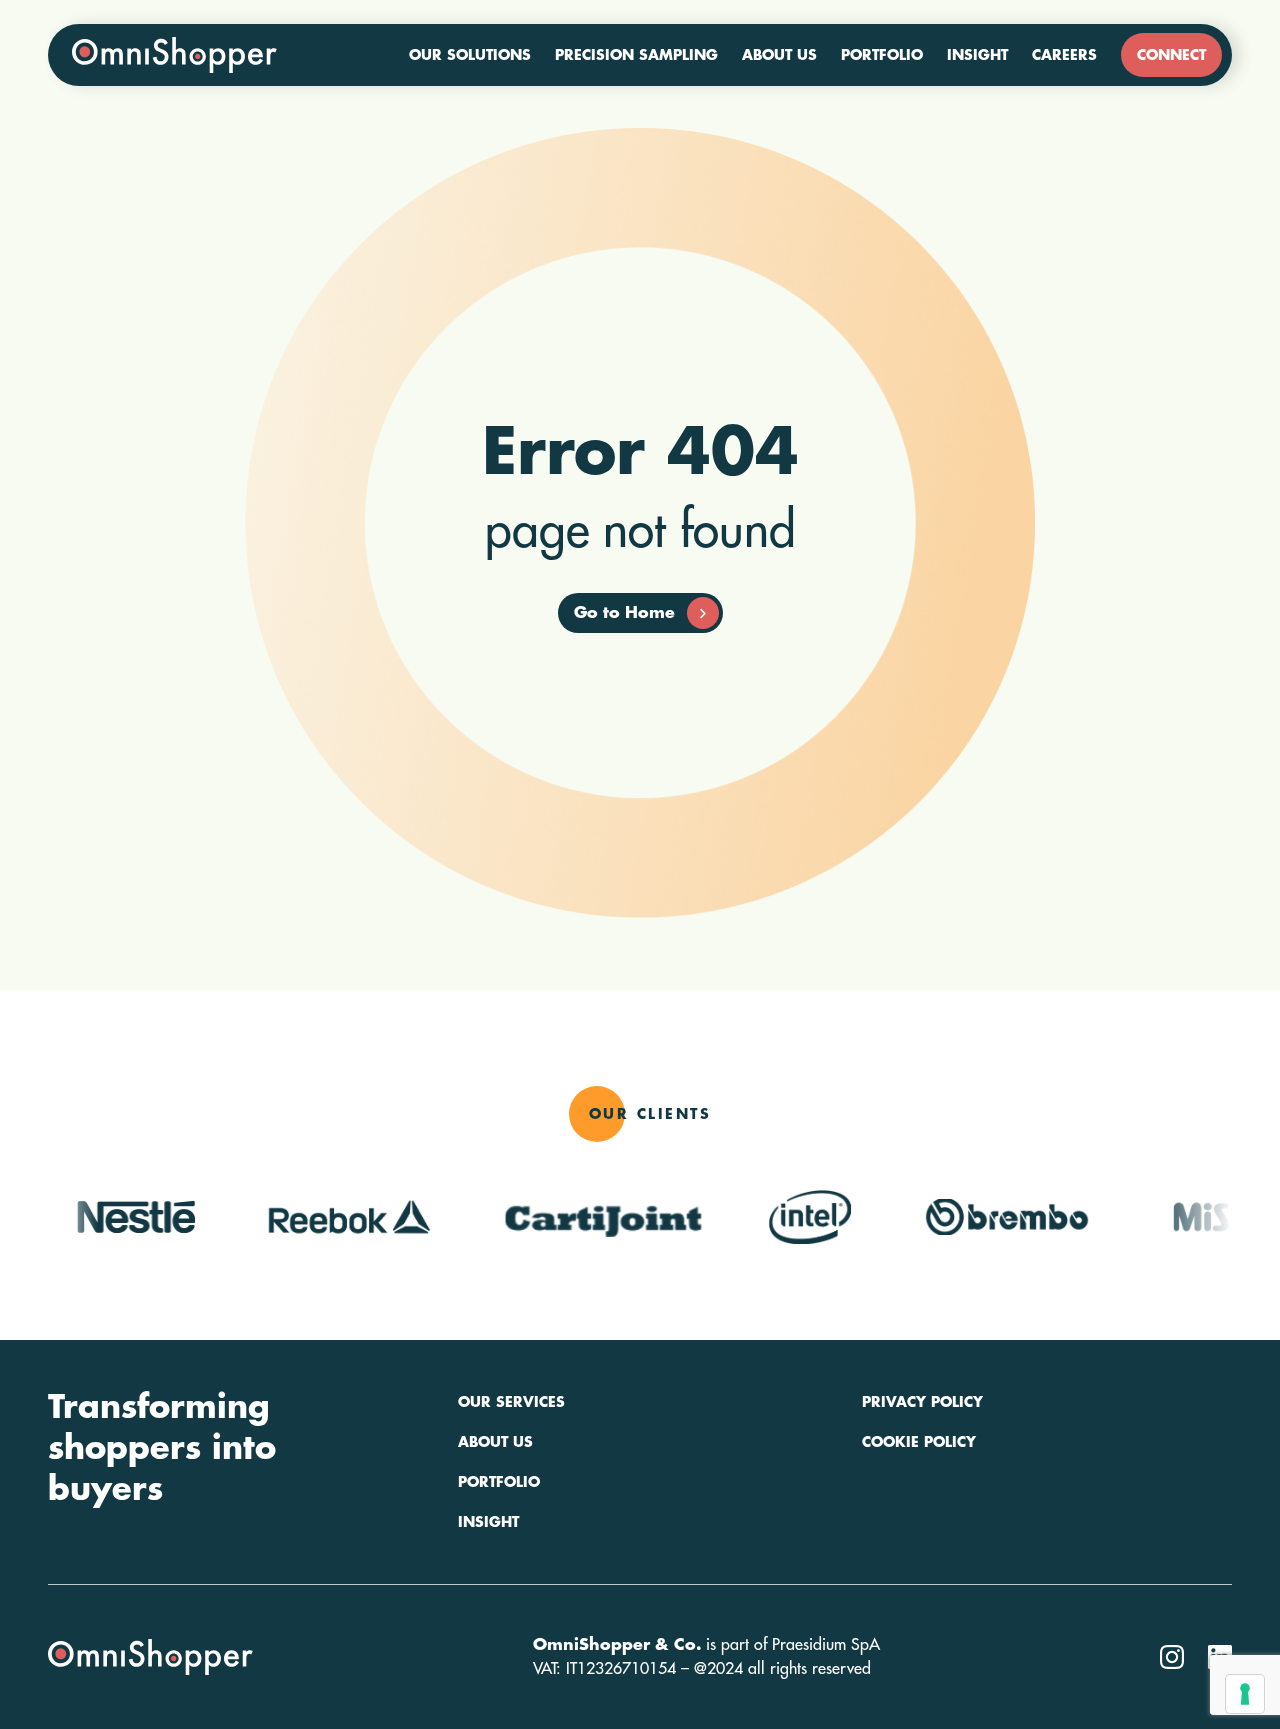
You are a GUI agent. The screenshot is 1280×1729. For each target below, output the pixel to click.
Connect (1171, 55)
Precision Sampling (636, 55)
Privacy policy (922, 1402)
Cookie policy (919, 1442)
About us (779, 55)
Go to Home (624, 613)
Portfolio (882, 55)
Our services (511, 1402)
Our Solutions (470, 55)
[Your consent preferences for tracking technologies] (1245, 1694)
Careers (1064, 55)
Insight (977, 55)
